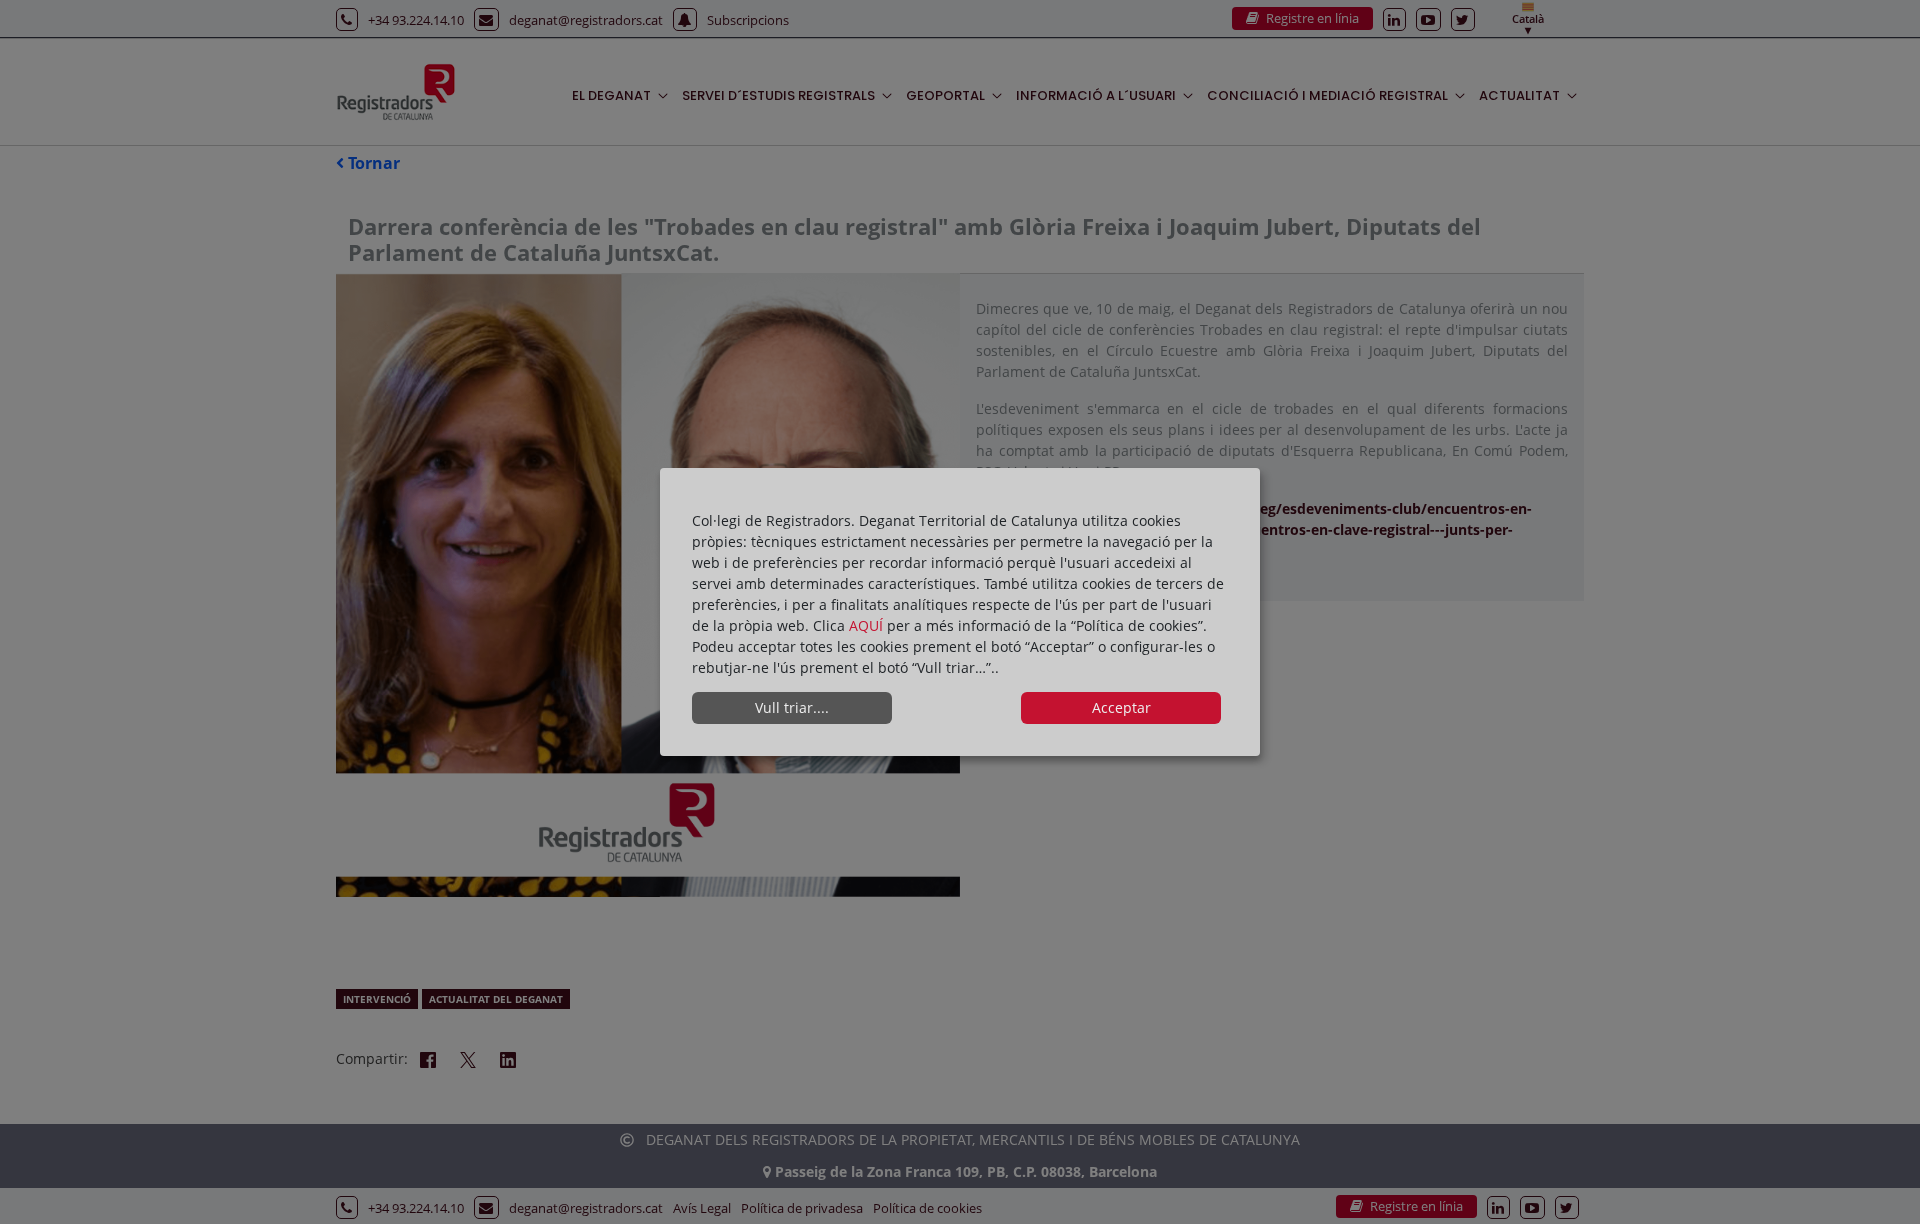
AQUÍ (868, 625)
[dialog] (960, 612)
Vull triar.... (792, 707)
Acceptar (1121, 707)
